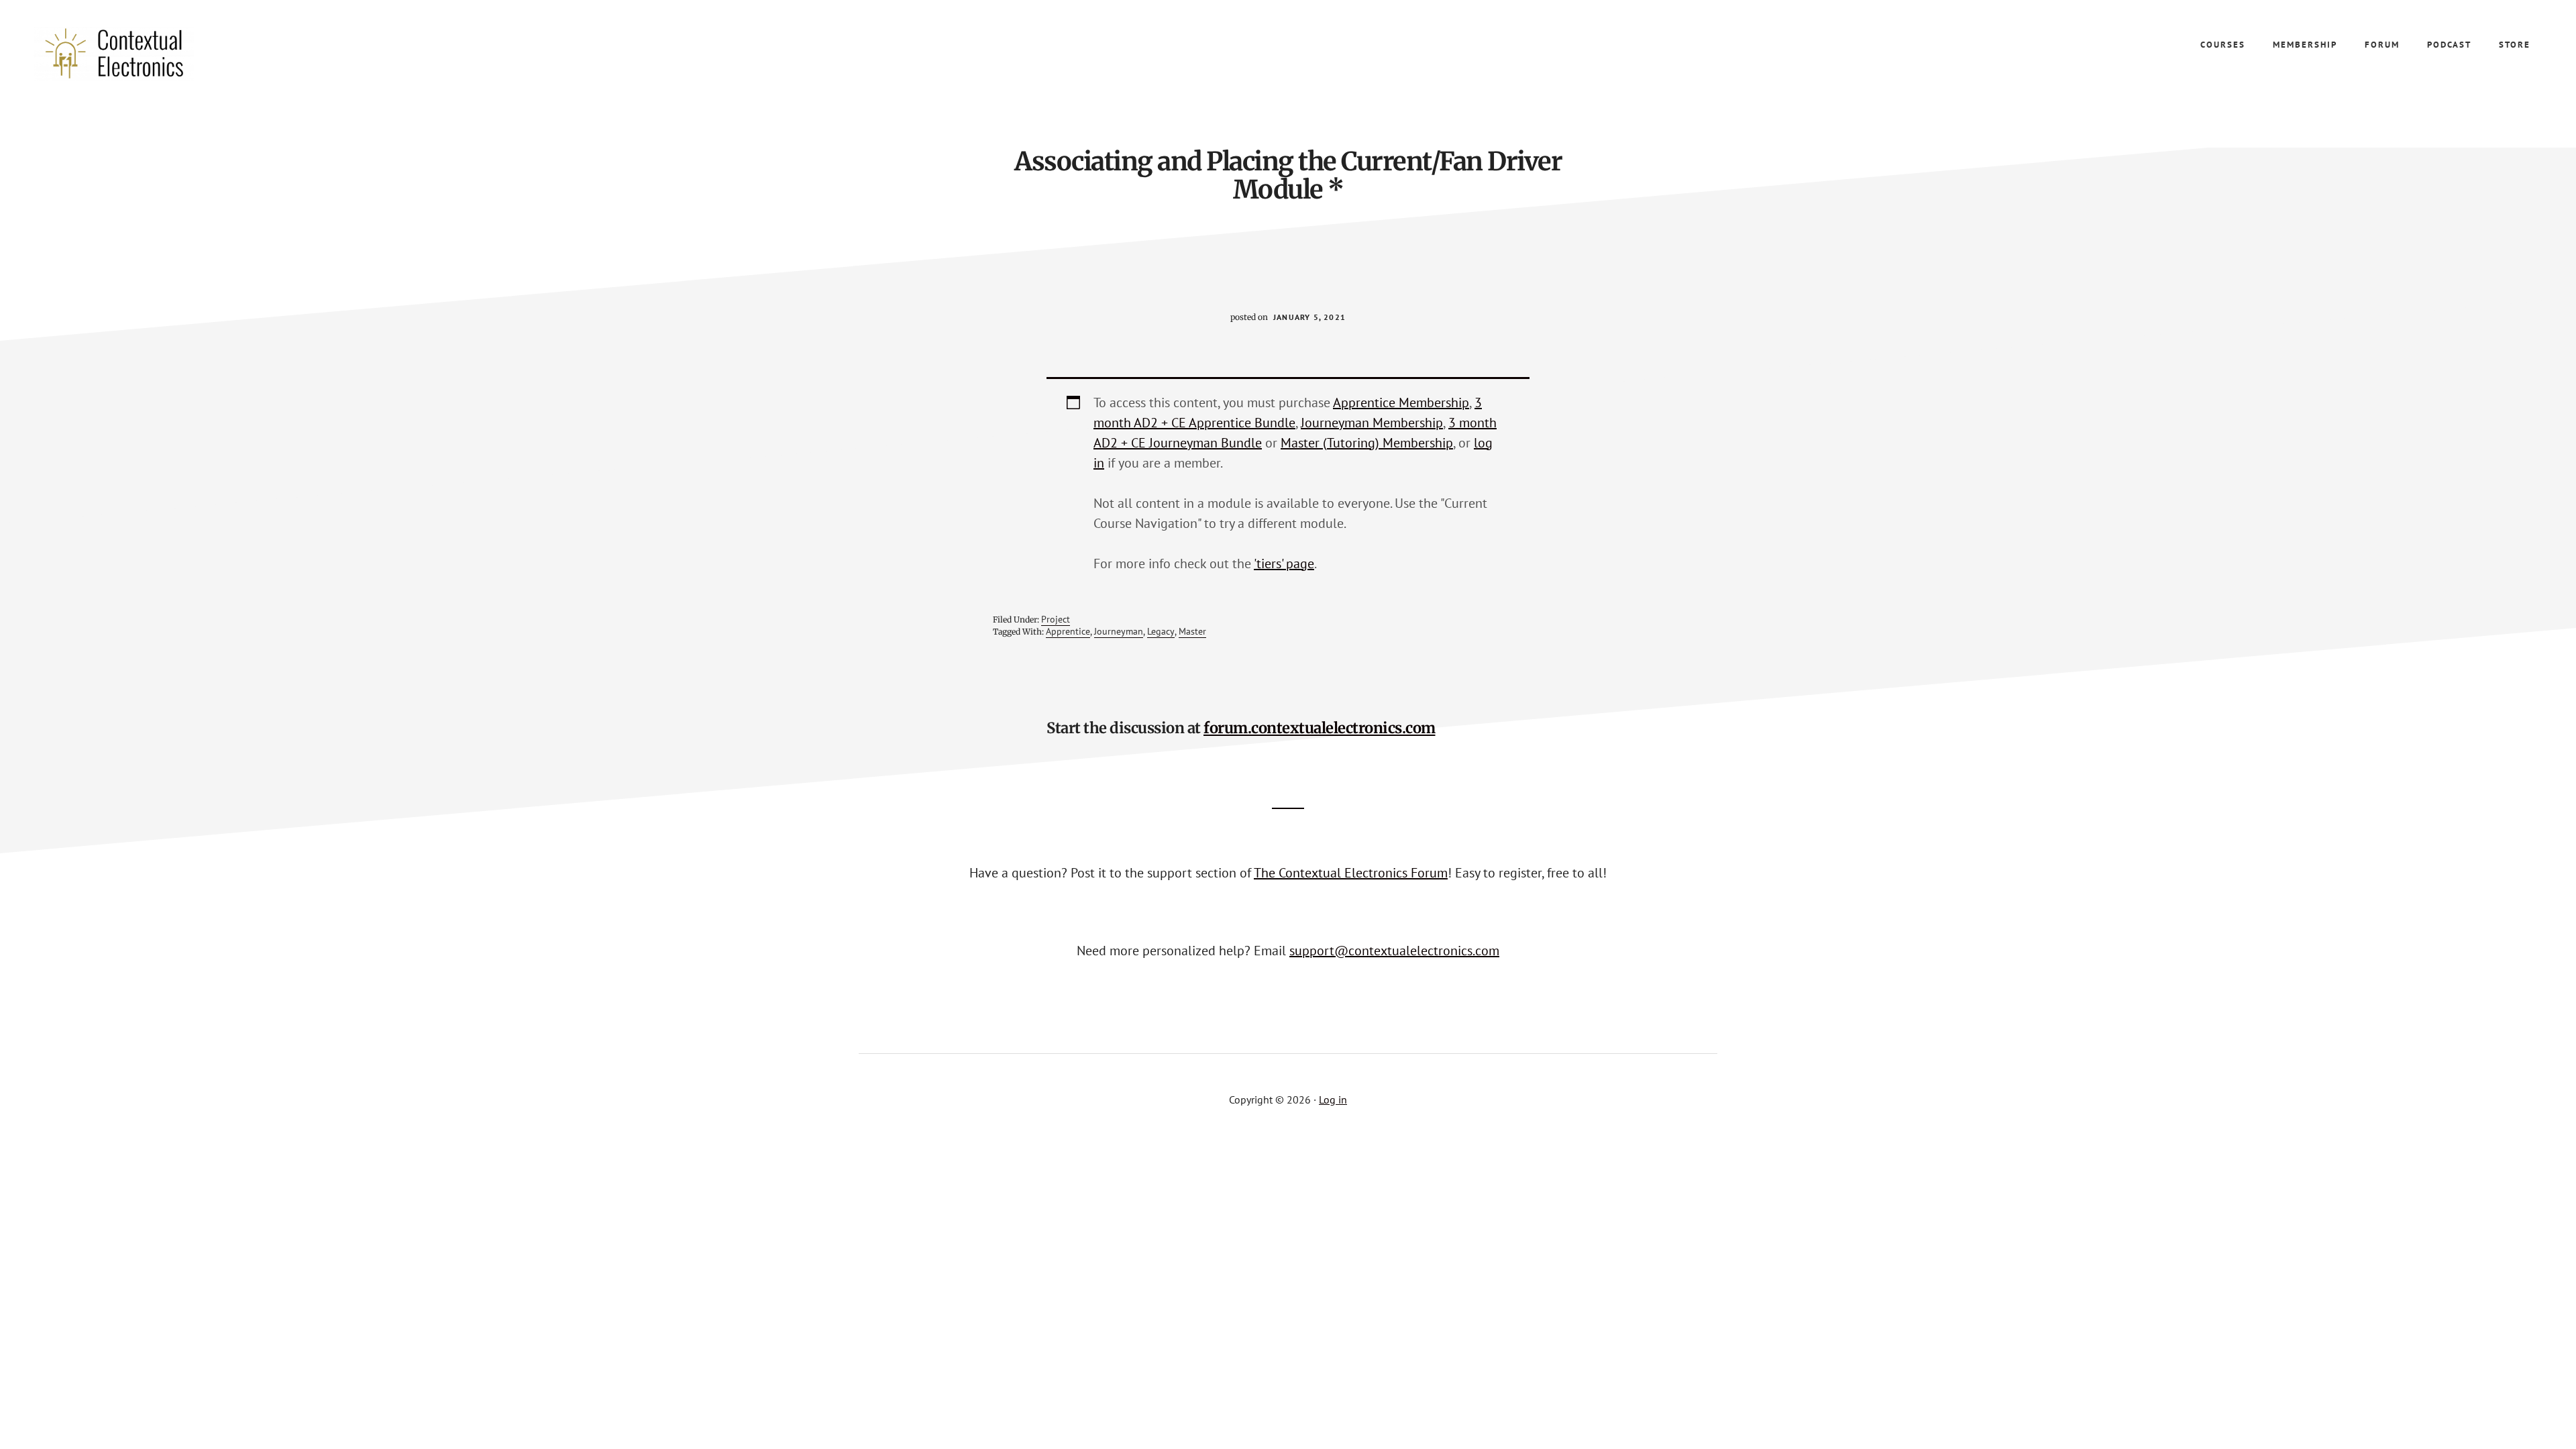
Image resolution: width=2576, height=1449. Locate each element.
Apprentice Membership (1401, 402)
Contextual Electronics (134, 54)
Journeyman (1119, 631)
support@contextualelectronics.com (1394, 951)
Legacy (1161, 631)
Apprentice (1068, 631)
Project (1056, 619)
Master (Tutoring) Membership (1367, 443)
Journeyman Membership (1372, 423)
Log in (1333, 1099)
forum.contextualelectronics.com (1320, 728)
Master (1192, 631)
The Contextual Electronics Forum (1351, 873)
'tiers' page (1284, 563)
